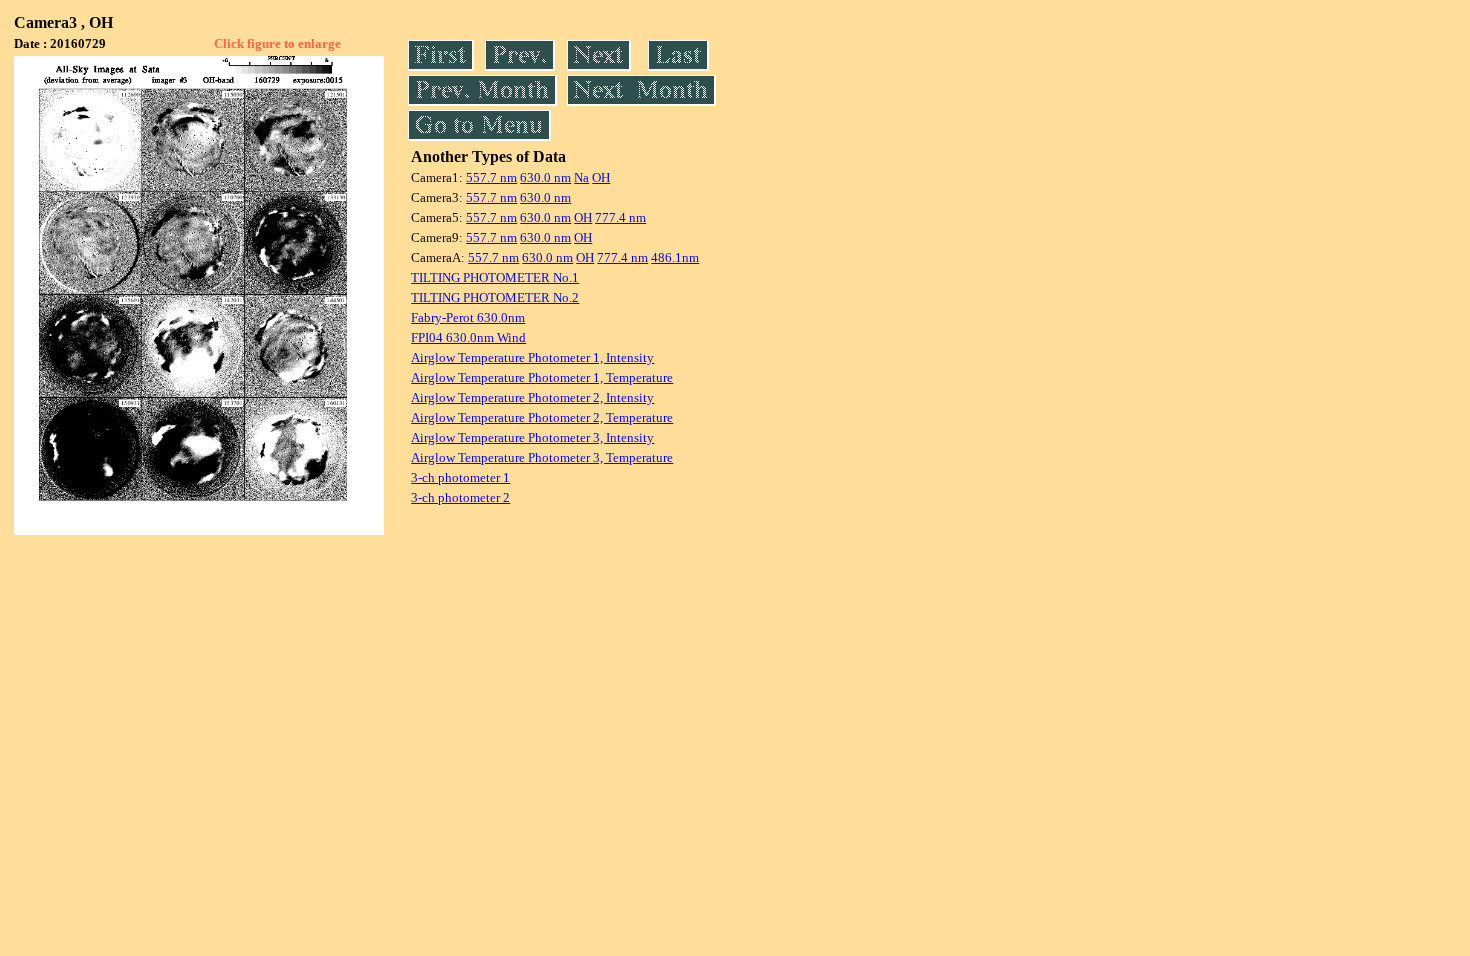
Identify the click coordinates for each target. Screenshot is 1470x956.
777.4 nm (620, 217)
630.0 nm (545, 177)
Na (581, 177)
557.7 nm (491, 177)
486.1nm (675, 257)
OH (601, 177)
